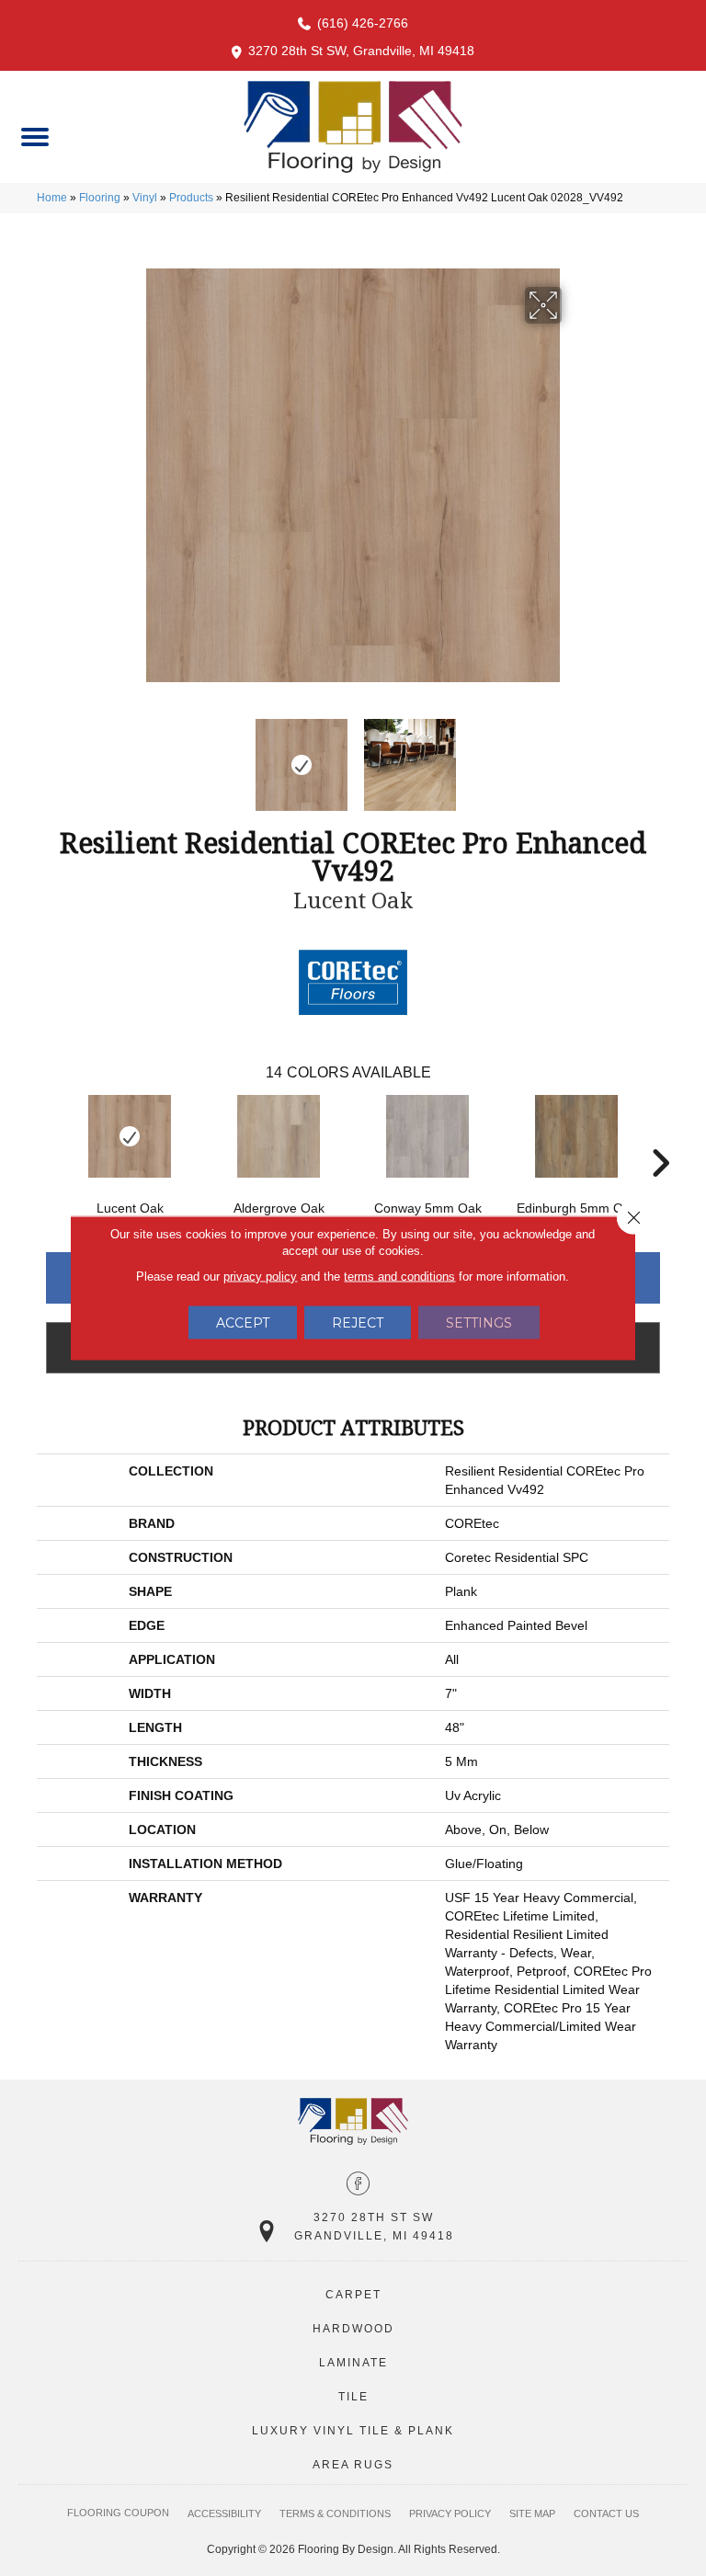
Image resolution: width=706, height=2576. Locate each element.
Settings (479, 1323)
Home (52, 198)
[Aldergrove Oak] (279, 1136)
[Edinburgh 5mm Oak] (576, 1136)
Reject (358, 1323)
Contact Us (606, 2513)
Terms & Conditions (335, 2513)
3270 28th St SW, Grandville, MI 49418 (361, 51)
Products (191, 198)
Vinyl (145, 198)
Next (574, 756)
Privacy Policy (450, 2513)
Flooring (100, 198)
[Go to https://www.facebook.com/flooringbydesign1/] (358, 2185)
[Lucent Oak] (130, 1136)
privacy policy (260, 1277)
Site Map (532, 2513)
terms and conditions (399, 1277)
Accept (243, 1323)
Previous (132, 756)
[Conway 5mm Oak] (427, 1136)
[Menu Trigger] (34, 136)
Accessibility (224, 2513)
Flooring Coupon (118, 2513)
